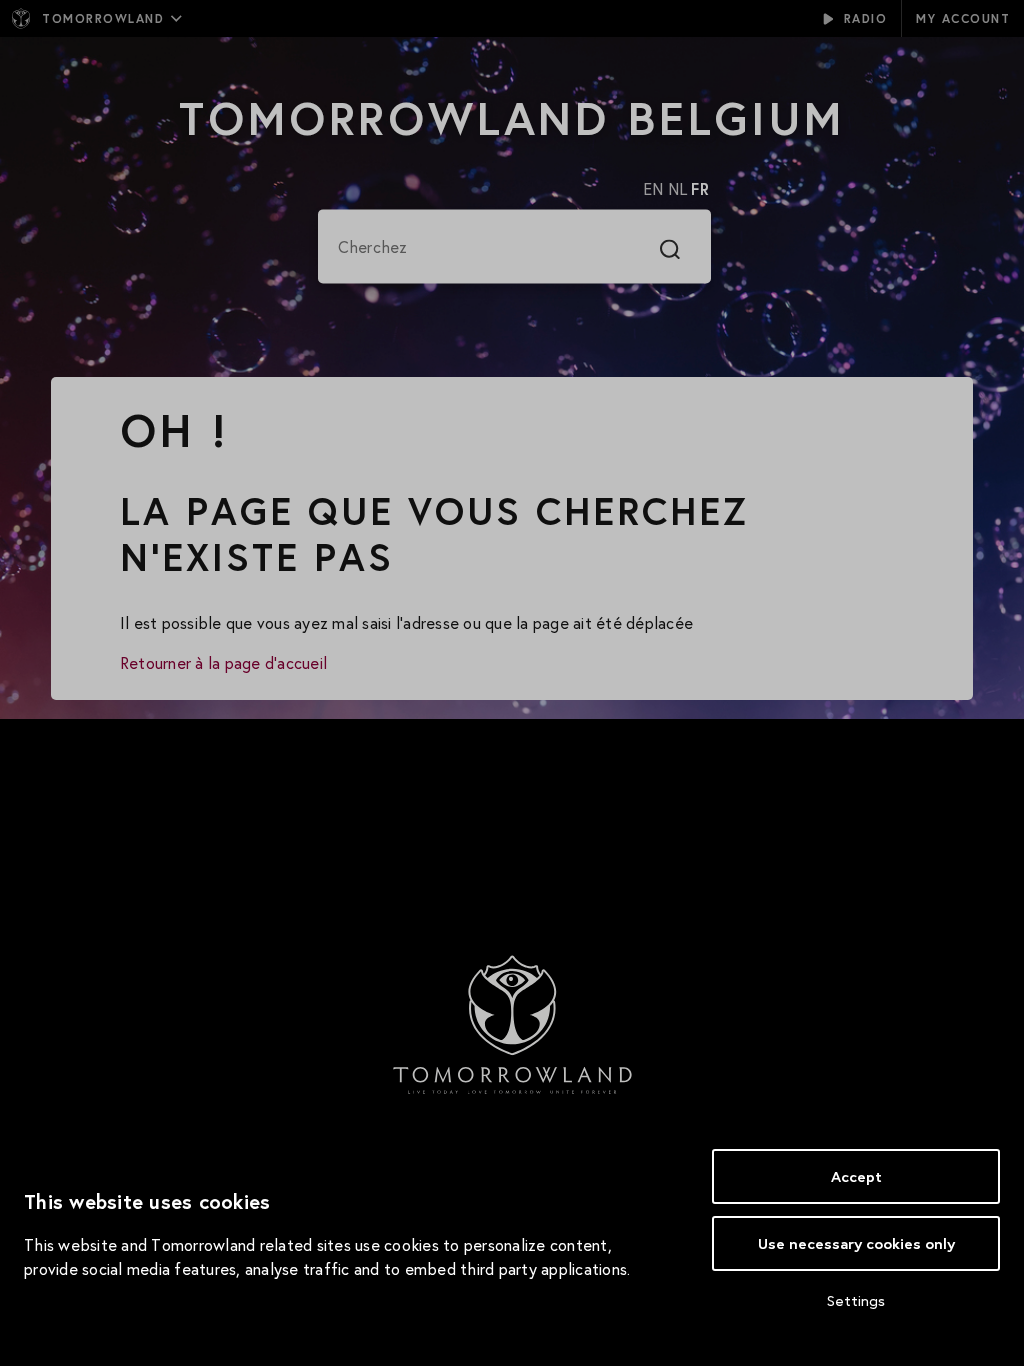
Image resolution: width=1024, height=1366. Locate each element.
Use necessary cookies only (856, 1243)
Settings (856, 1300)
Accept (856, 1176)
